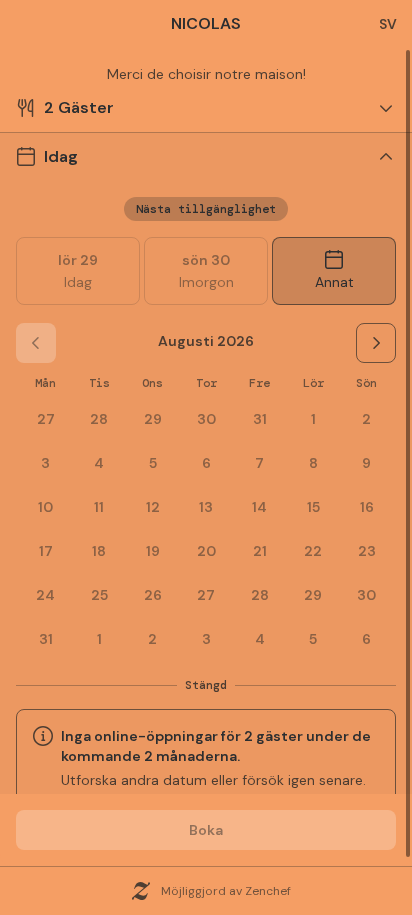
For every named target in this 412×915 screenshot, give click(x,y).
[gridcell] (313, 419)
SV (388, 24)
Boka (206, 830)
